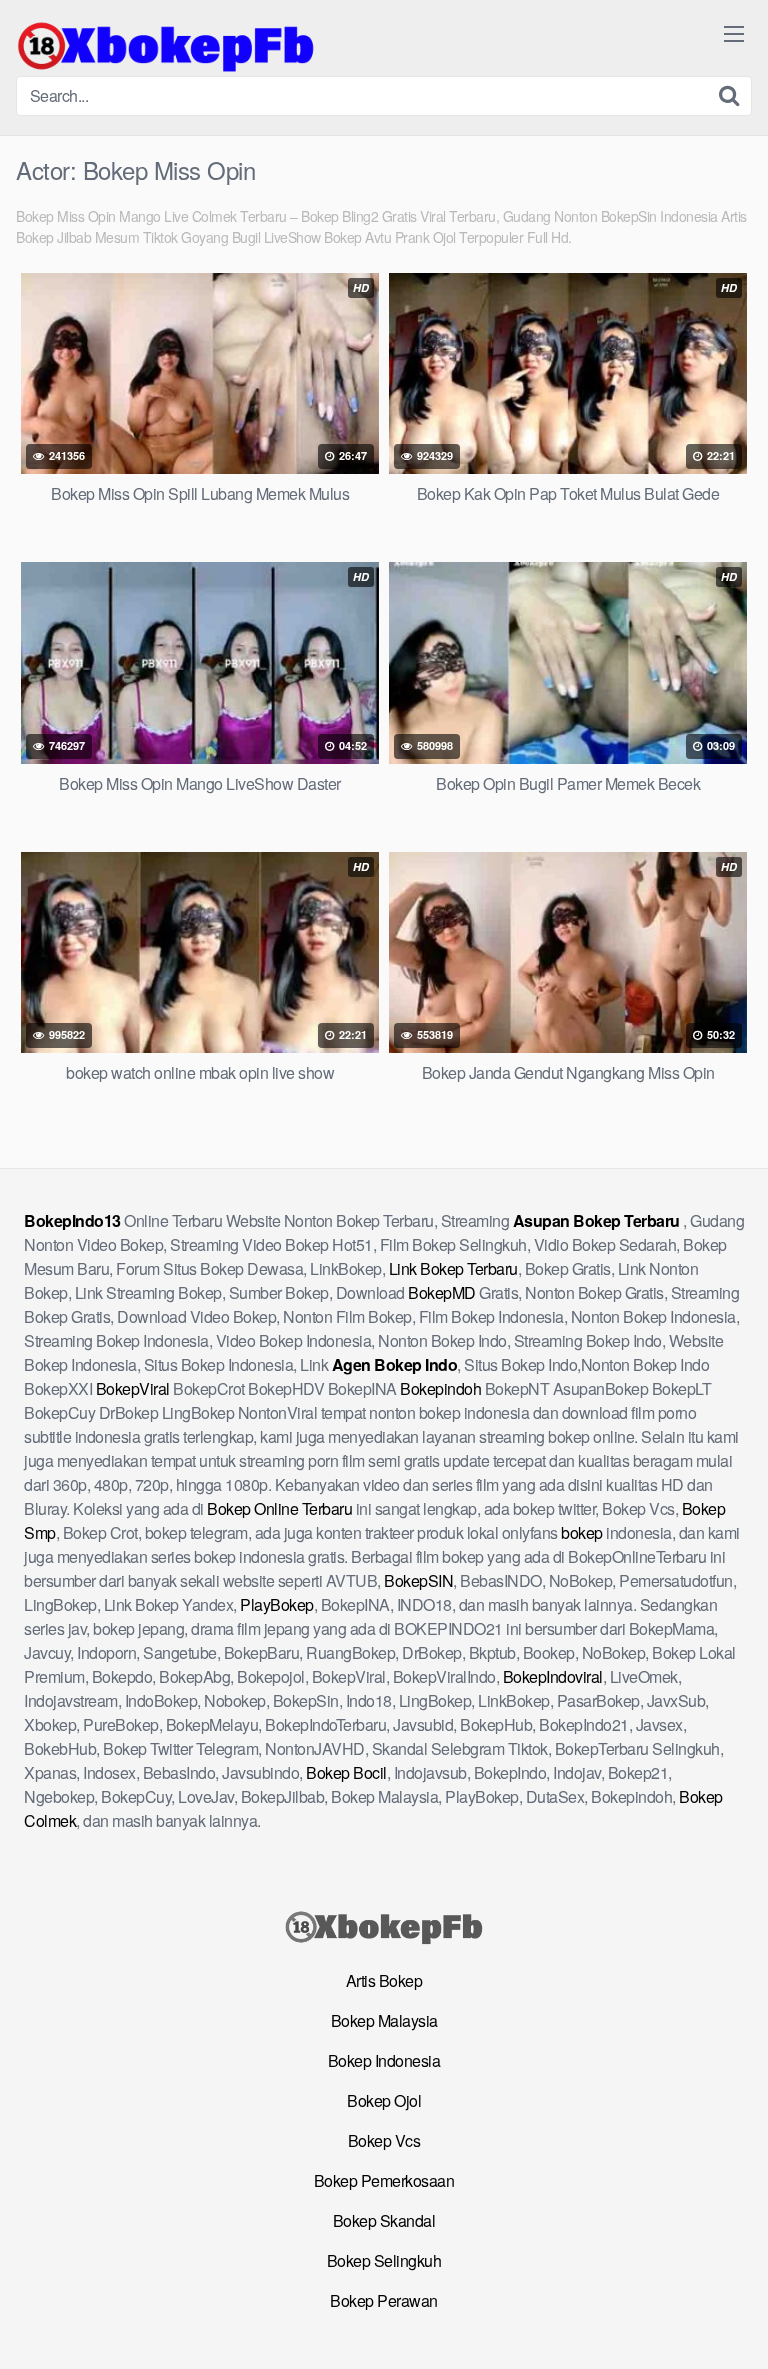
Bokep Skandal (384, 2220)
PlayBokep (277, 1604)
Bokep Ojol (384, 2100)
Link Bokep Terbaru (453, 1268)
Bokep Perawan (384, 2300)
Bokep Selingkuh (384, 2260)
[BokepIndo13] (166, 46)
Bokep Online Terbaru (279, 1508)
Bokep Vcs (384, 2140)
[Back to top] (733, 2325)
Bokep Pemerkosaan (384, 2180)
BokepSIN (418, 1580)
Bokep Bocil (346, 1772)
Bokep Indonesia (384, 2060)
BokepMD (442, 1292)
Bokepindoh (440, 1388)
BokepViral (133, 1388)
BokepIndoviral (553, 1676)
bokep (582, 1532)
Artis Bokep (384, 1980)
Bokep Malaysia (384, 2020)
